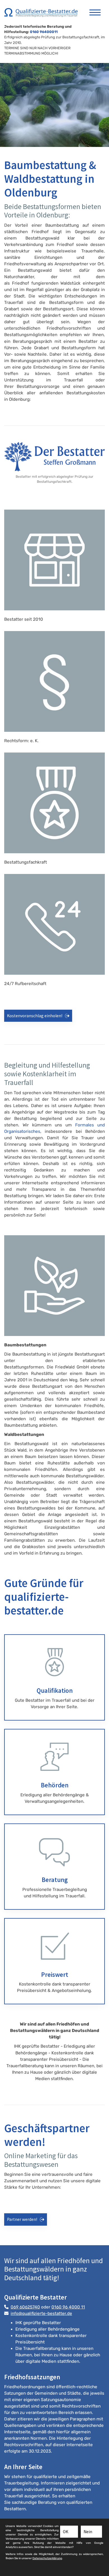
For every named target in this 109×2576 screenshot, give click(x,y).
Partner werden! (22, 2219)
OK (66, 2532)
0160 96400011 (44, 32)
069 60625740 (25, 2307)
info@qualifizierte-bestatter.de (41, 2314)
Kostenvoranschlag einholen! (35, 1016)
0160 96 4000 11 (68, 2307)
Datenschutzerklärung (47, 2558)
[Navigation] (95, 10)
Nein (88, 2532)
